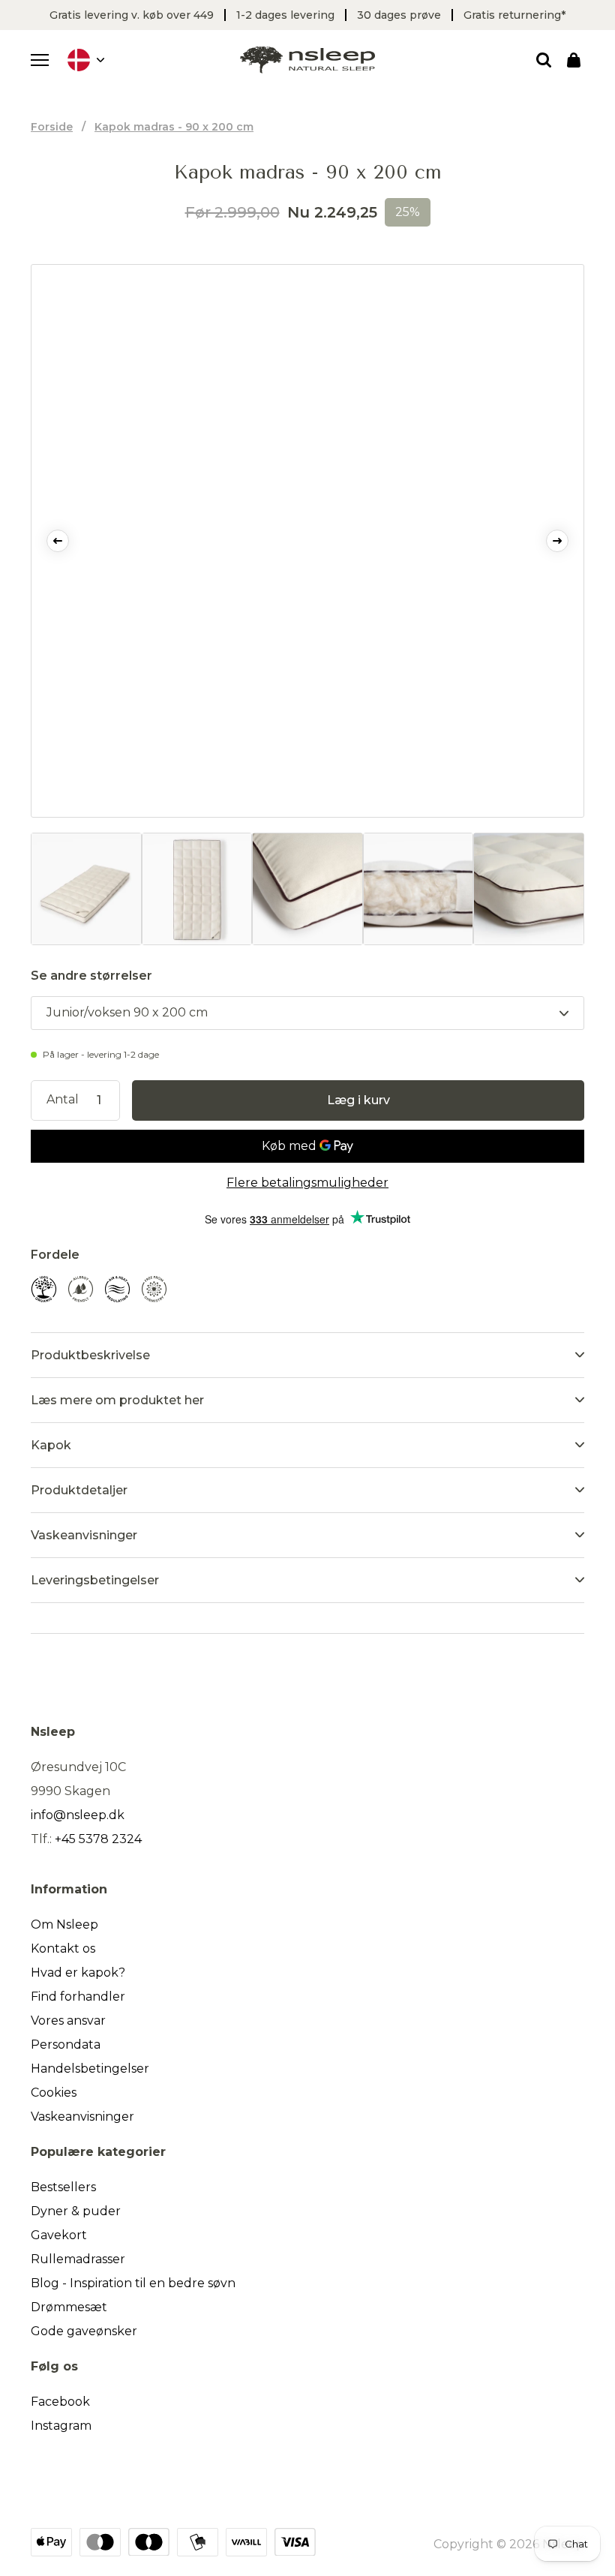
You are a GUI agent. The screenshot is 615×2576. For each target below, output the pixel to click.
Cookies (54, 2093)
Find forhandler (78, 1997)
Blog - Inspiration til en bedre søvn (133, 2283)
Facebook (60, 2402)
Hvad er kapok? (78, 1973)
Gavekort (59, 2235)
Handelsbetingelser (90, 2069)
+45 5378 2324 (98, 1839)
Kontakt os (63, 1949)
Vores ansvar (68, 2021)
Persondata (66, 2045)
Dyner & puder (76, 2211)
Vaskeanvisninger (82, 2117)
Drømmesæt (69, 2307)
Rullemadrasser (78, 2259)
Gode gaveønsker (84, 2331)
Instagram (61, 2426)
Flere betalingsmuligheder (307, 1183)
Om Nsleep (64, 1924)
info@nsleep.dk (78, 1815)
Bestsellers (63, 2187)
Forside (52, 127)
